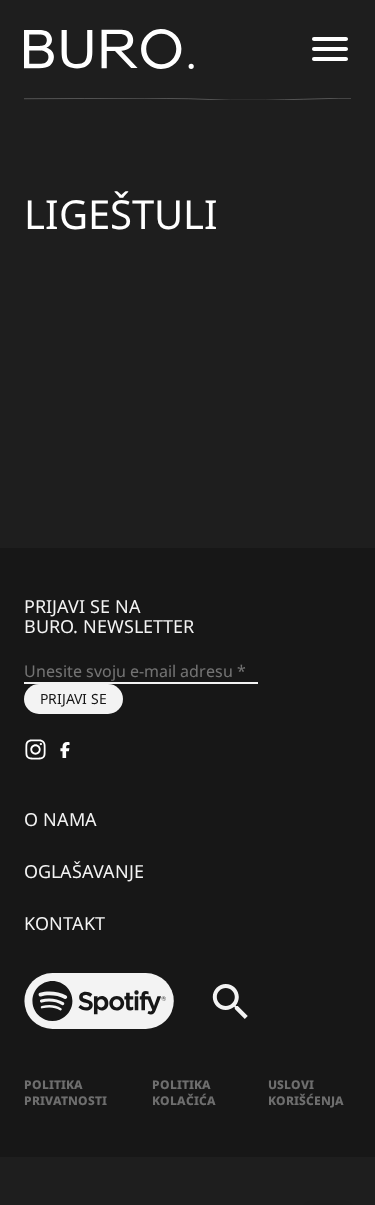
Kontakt (64, 923)
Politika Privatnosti (65, 1092)
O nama (60, 819)
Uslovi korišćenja (306, 1092)
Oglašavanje (84, 871)
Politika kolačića (184, 1092)
